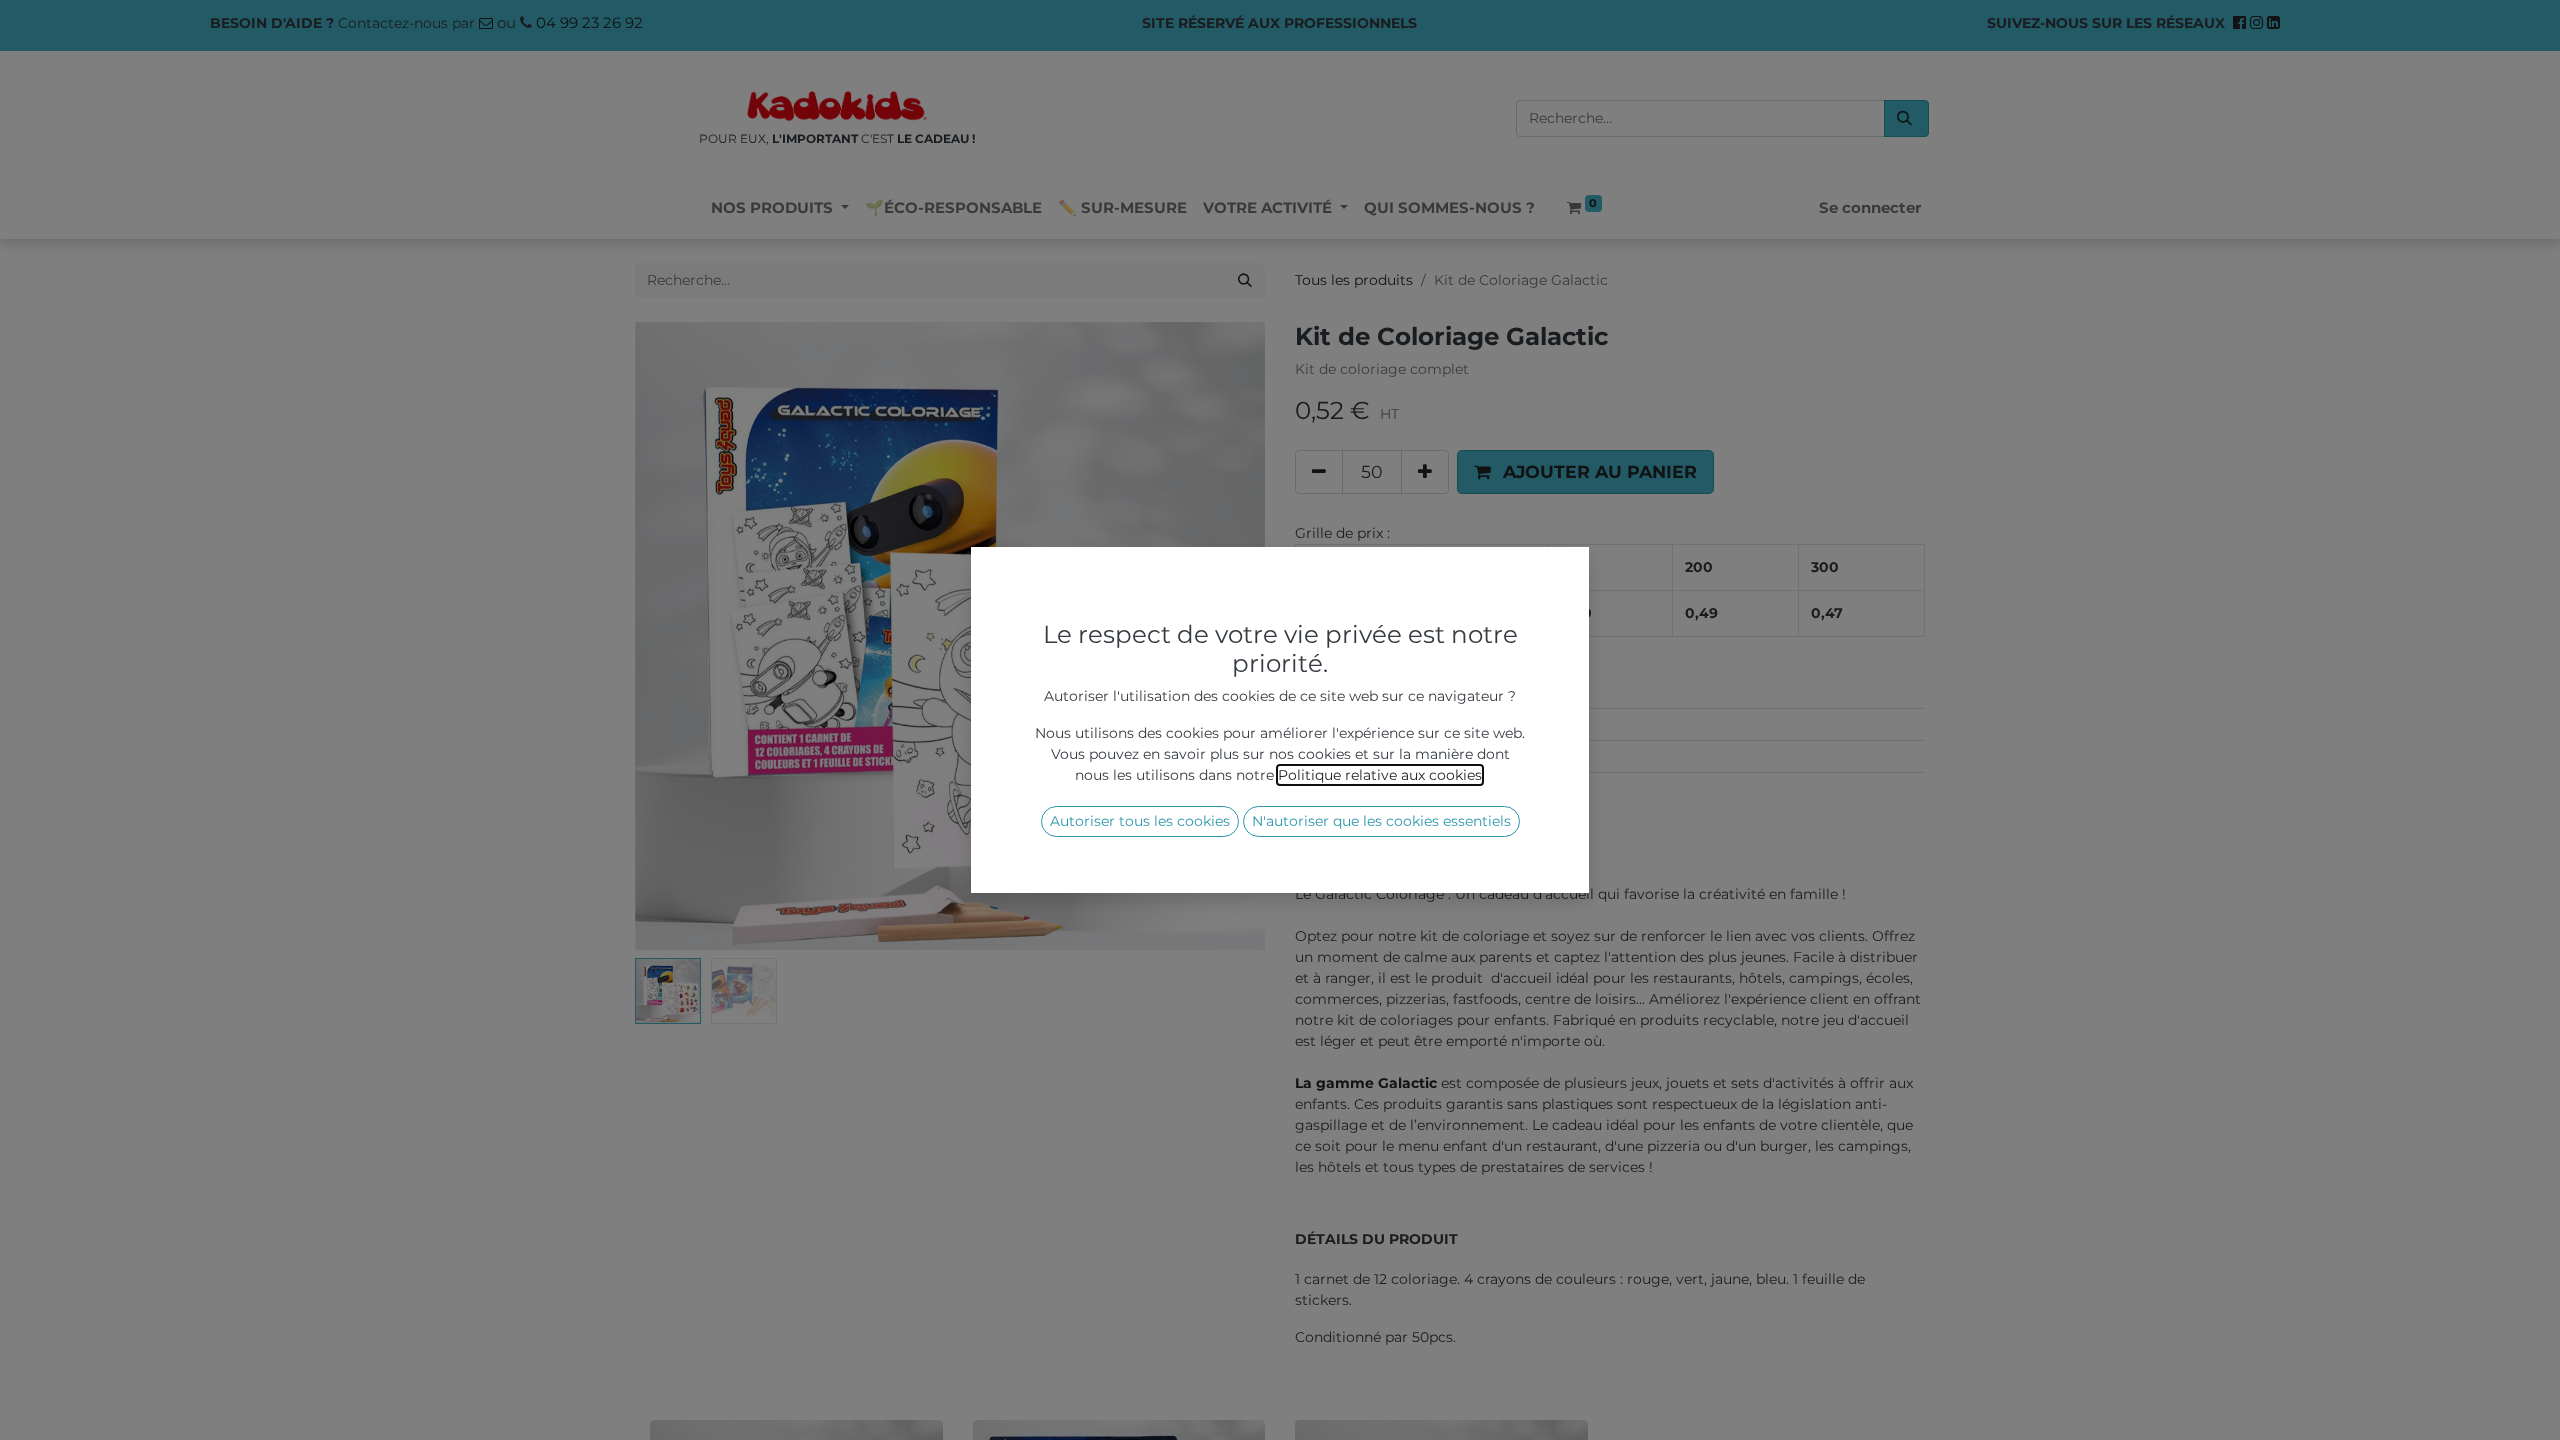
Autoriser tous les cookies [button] (1140, 821)
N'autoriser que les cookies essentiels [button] (1381, 821)
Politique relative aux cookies (1380, 775)
